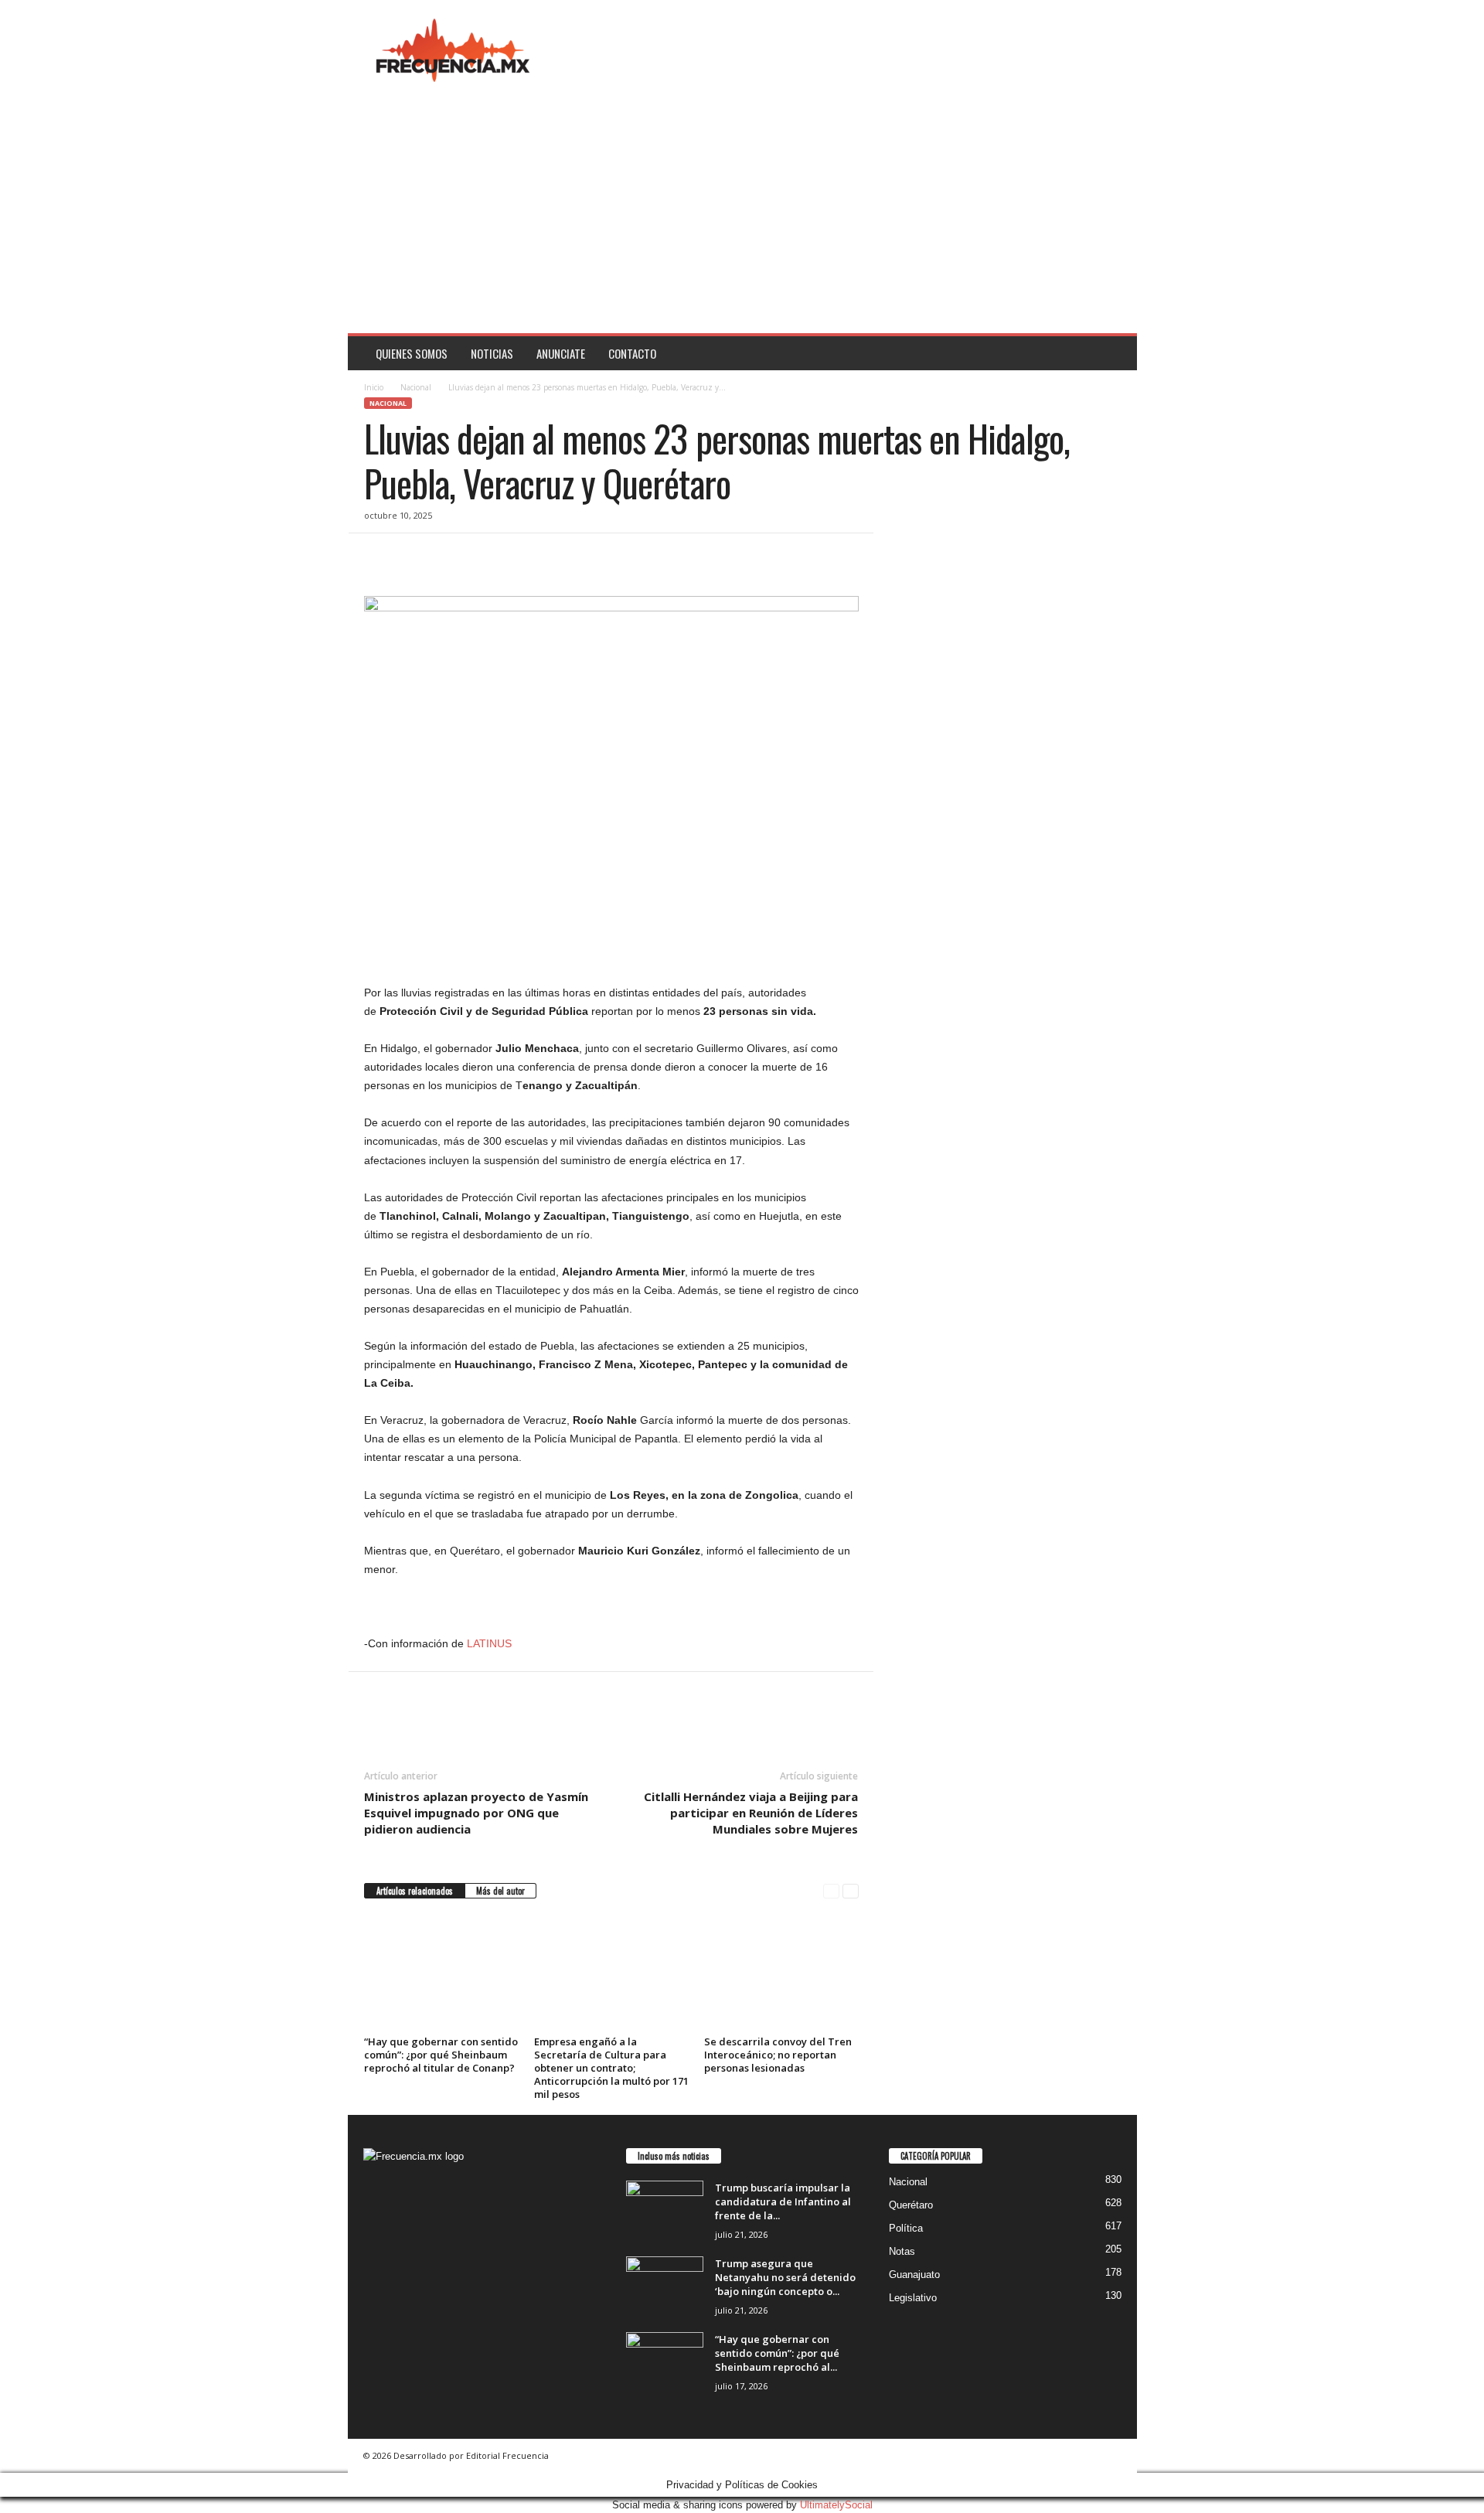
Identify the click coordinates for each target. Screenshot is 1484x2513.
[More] (522, 557)
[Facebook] (380, 557)
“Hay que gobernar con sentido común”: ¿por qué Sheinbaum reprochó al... (777, 2353)
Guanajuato (914, 2275)
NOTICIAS (492, 353)
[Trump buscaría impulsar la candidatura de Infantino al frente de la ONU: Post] (665, 2210)
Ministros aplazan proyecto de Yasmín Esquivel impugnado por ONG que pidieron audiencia (476, 1813)
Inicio (374, 387)
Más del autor (500, 1891)
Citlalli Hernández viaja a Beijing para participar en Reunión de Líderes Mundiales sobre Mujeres (751, 1813)
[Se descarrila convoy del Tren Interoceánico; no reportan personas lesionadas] (781, 1973)
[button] (1114, 353)
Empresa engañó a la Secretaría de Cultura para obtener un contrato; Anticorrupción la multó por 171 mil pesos (611, 2068)
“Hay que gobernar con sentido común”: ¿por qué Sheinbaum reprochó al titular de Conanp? (441, 2055)
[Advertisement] (742, 217)
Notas (902, 2251)
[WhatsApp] (486, 557)
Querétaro (911, 2205)
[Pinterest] (451, 557)
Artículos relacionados (415, 1891)
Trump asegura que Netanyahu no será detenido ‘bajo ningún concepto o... (785, 2277)
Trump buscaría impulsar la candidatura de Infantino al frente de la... (783, 2201)
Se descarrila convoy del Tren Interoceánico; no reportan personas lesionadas (778, 2055)
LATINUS (489, 1643)
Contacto (632, 353)
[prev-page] (831, 1891)
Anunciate (561, 353)
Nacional (416, 387)
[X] (415, 557)
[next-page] (851, 1891)
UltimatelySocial (836, 2505)
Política (906, 2228)
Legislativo (913, 2298)
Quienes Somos (412, 353)
